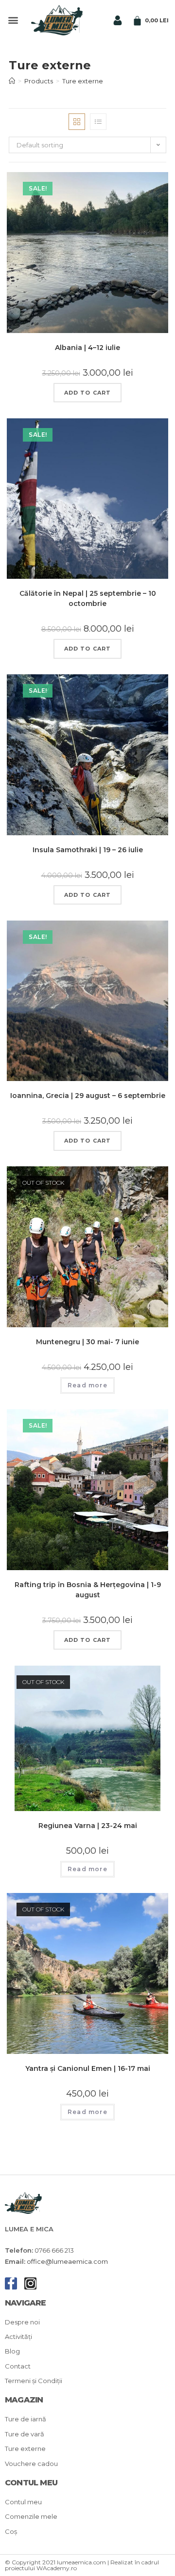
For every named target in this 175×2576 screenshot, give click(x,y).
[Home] (12, 81)
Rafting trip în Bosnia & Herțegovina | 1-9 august (88, 1590)
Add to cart (87, 393)
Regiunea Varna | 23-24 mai (88, 1826)
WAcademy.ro (57, 2568)
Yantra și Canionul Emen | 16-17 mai (88, 2068)
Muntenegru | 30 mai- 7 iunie (87, 1342)
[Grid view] (77, 122)
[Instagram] (30, 2283)
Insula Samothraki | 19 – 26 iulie (88, 850)
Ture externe (83, 81)
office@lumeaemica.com (67, 2261)
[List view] (98, 122)
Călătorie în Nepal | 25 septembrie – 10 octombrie (88, 598)
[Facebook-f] (11, 2283)
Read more (87, 1385)
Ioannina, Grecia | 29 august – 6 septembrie (88, 1096)
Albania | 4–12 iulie (87, 348)
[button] (13, 20)
